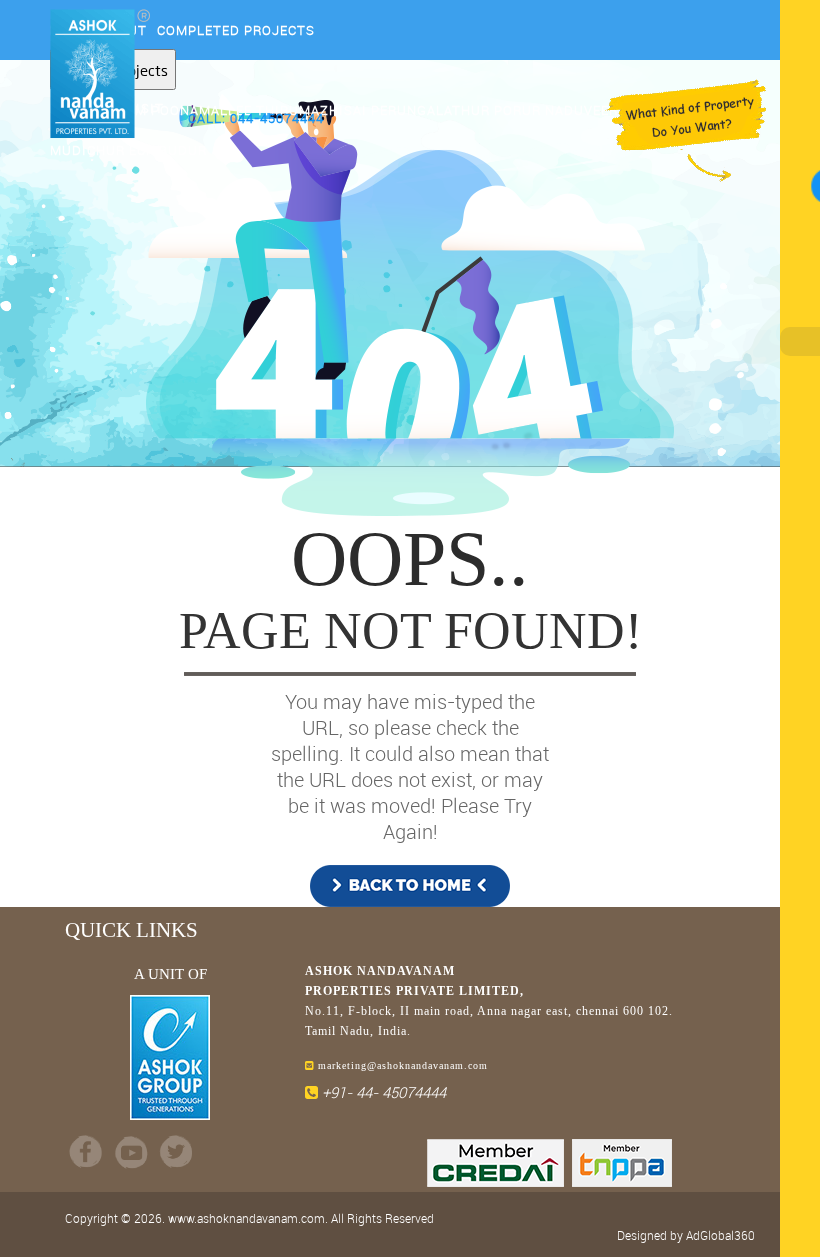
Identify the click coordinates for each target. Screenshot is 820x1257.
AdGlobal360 (720, 1235)
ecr (142, 150)
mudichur (87, 150)
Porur (517, 110)
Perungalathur (430, 110)
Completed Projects (236, 30)
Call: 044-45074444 (256, 118)
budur (183, 150)
